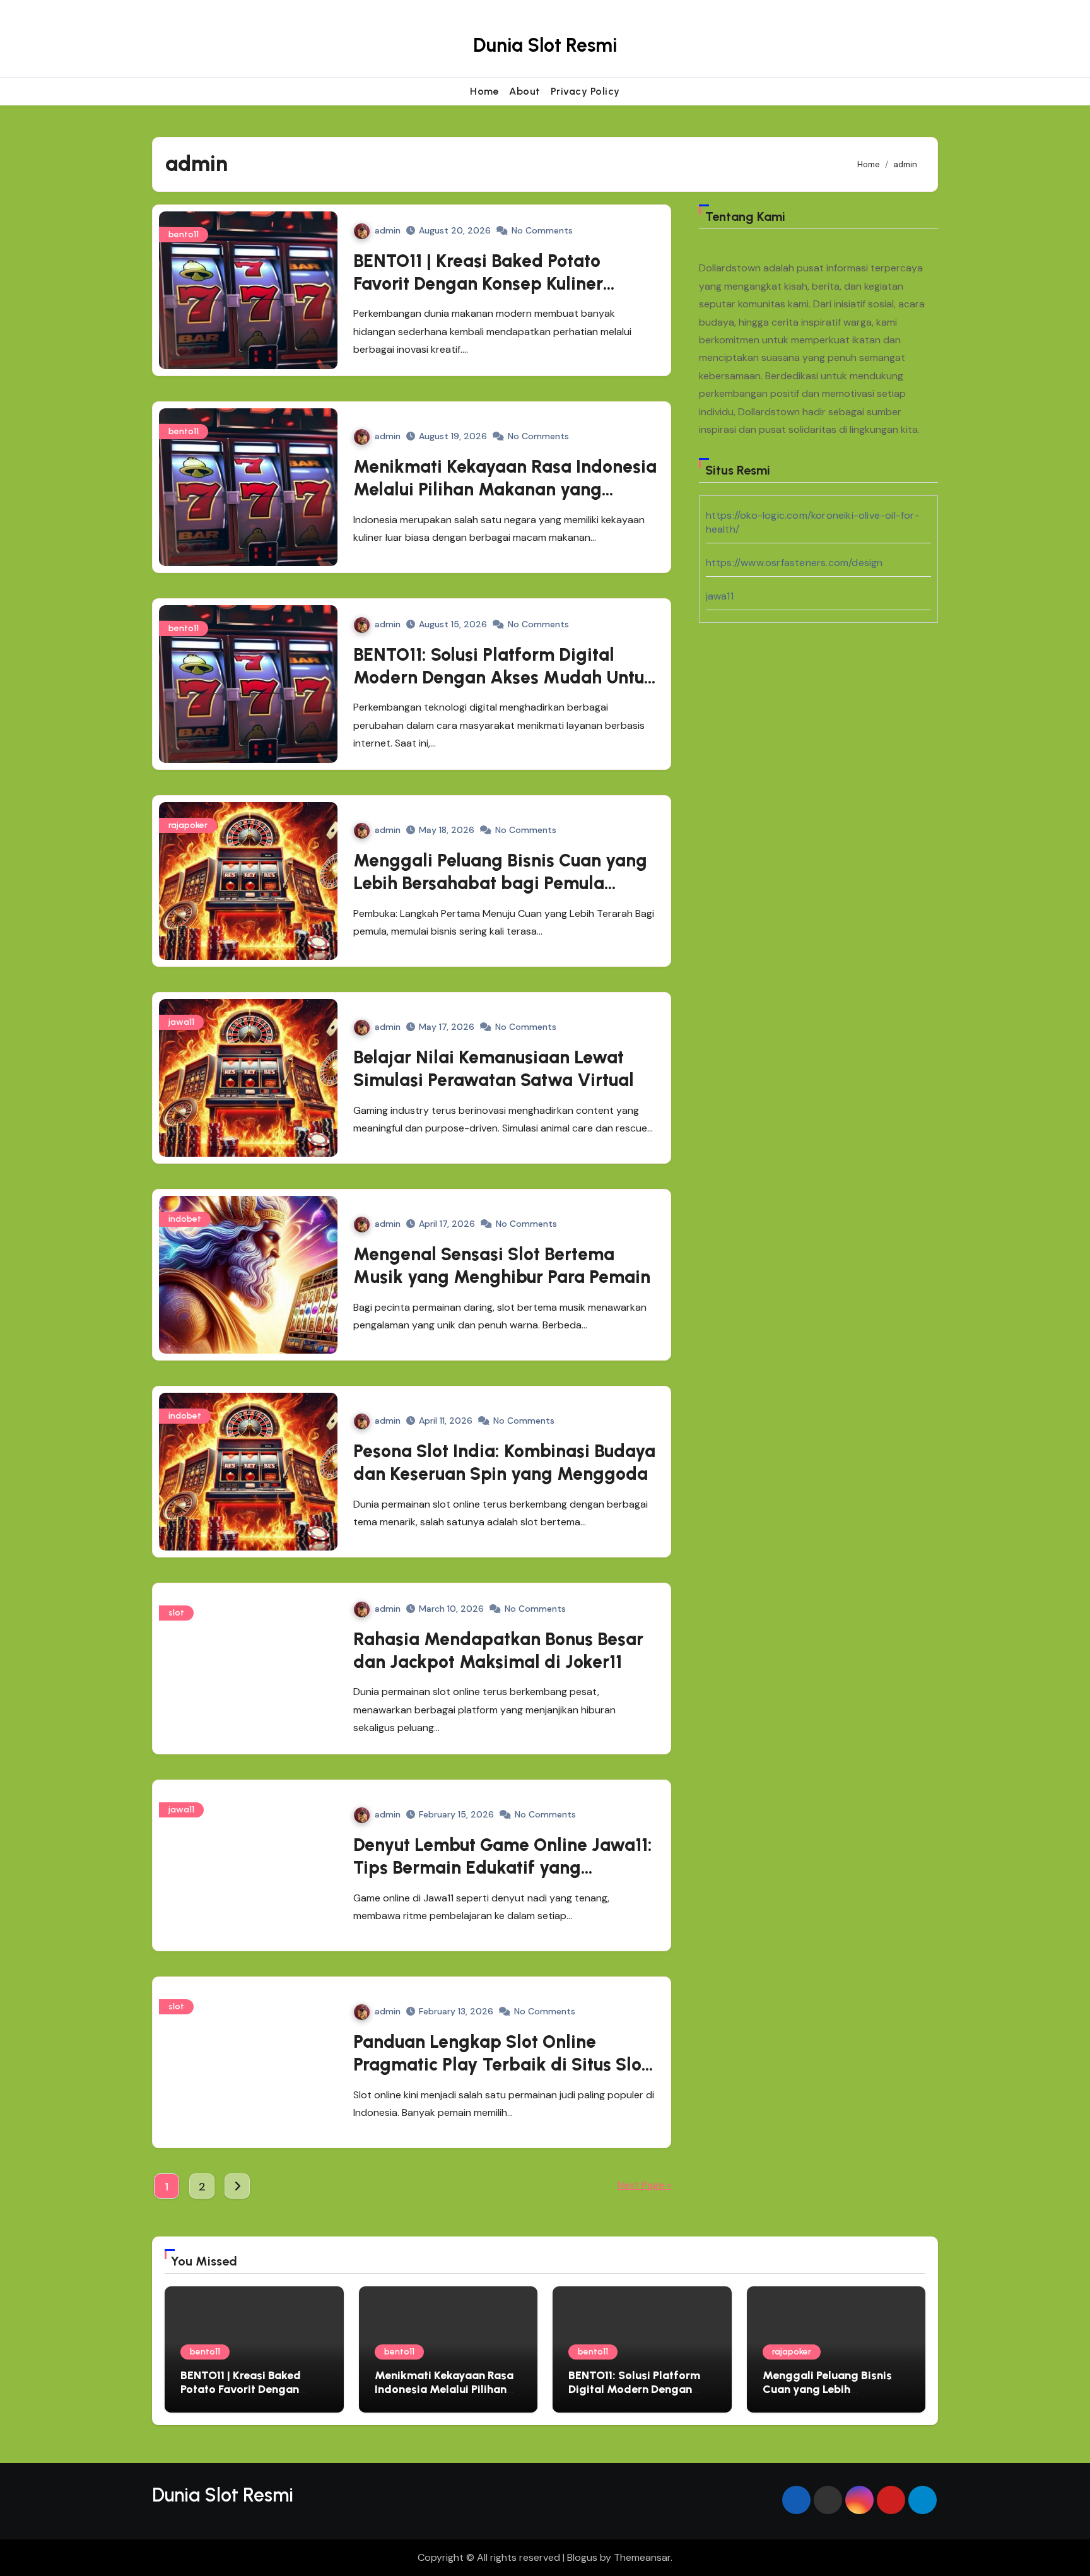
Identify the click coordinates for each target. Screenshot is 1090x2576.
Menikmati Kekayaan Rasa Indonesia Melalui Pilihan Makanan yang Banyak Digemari (505, 489)
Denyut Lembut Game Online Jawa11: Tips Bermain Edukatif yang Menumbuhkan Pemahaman (503, 1868)
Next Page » (644, 2185)
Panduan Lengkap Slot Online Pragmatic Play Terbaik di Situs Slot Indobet (501, 2065)
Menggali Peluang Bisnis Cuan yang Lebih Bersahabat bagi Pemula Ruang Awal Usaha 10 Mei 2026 (500, 883)
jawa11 (181, 1022)
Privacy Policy (585, 91)
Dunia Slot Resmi (545, 45)
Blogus (582, 2557)
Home (484, 91)
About (525, 91)
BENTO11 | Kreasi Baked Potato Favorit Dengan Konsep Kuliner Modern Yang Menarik (478, 284)
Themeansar (642, 2557)
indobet (185, 1219)
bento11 (184, 234)
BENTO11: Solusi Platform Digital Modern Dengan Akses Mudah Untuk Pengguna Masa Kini (504, 677)
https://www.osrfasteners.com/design (794, 563)
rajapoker (188, 825)
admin (388, 230)
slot (176, 1613)
